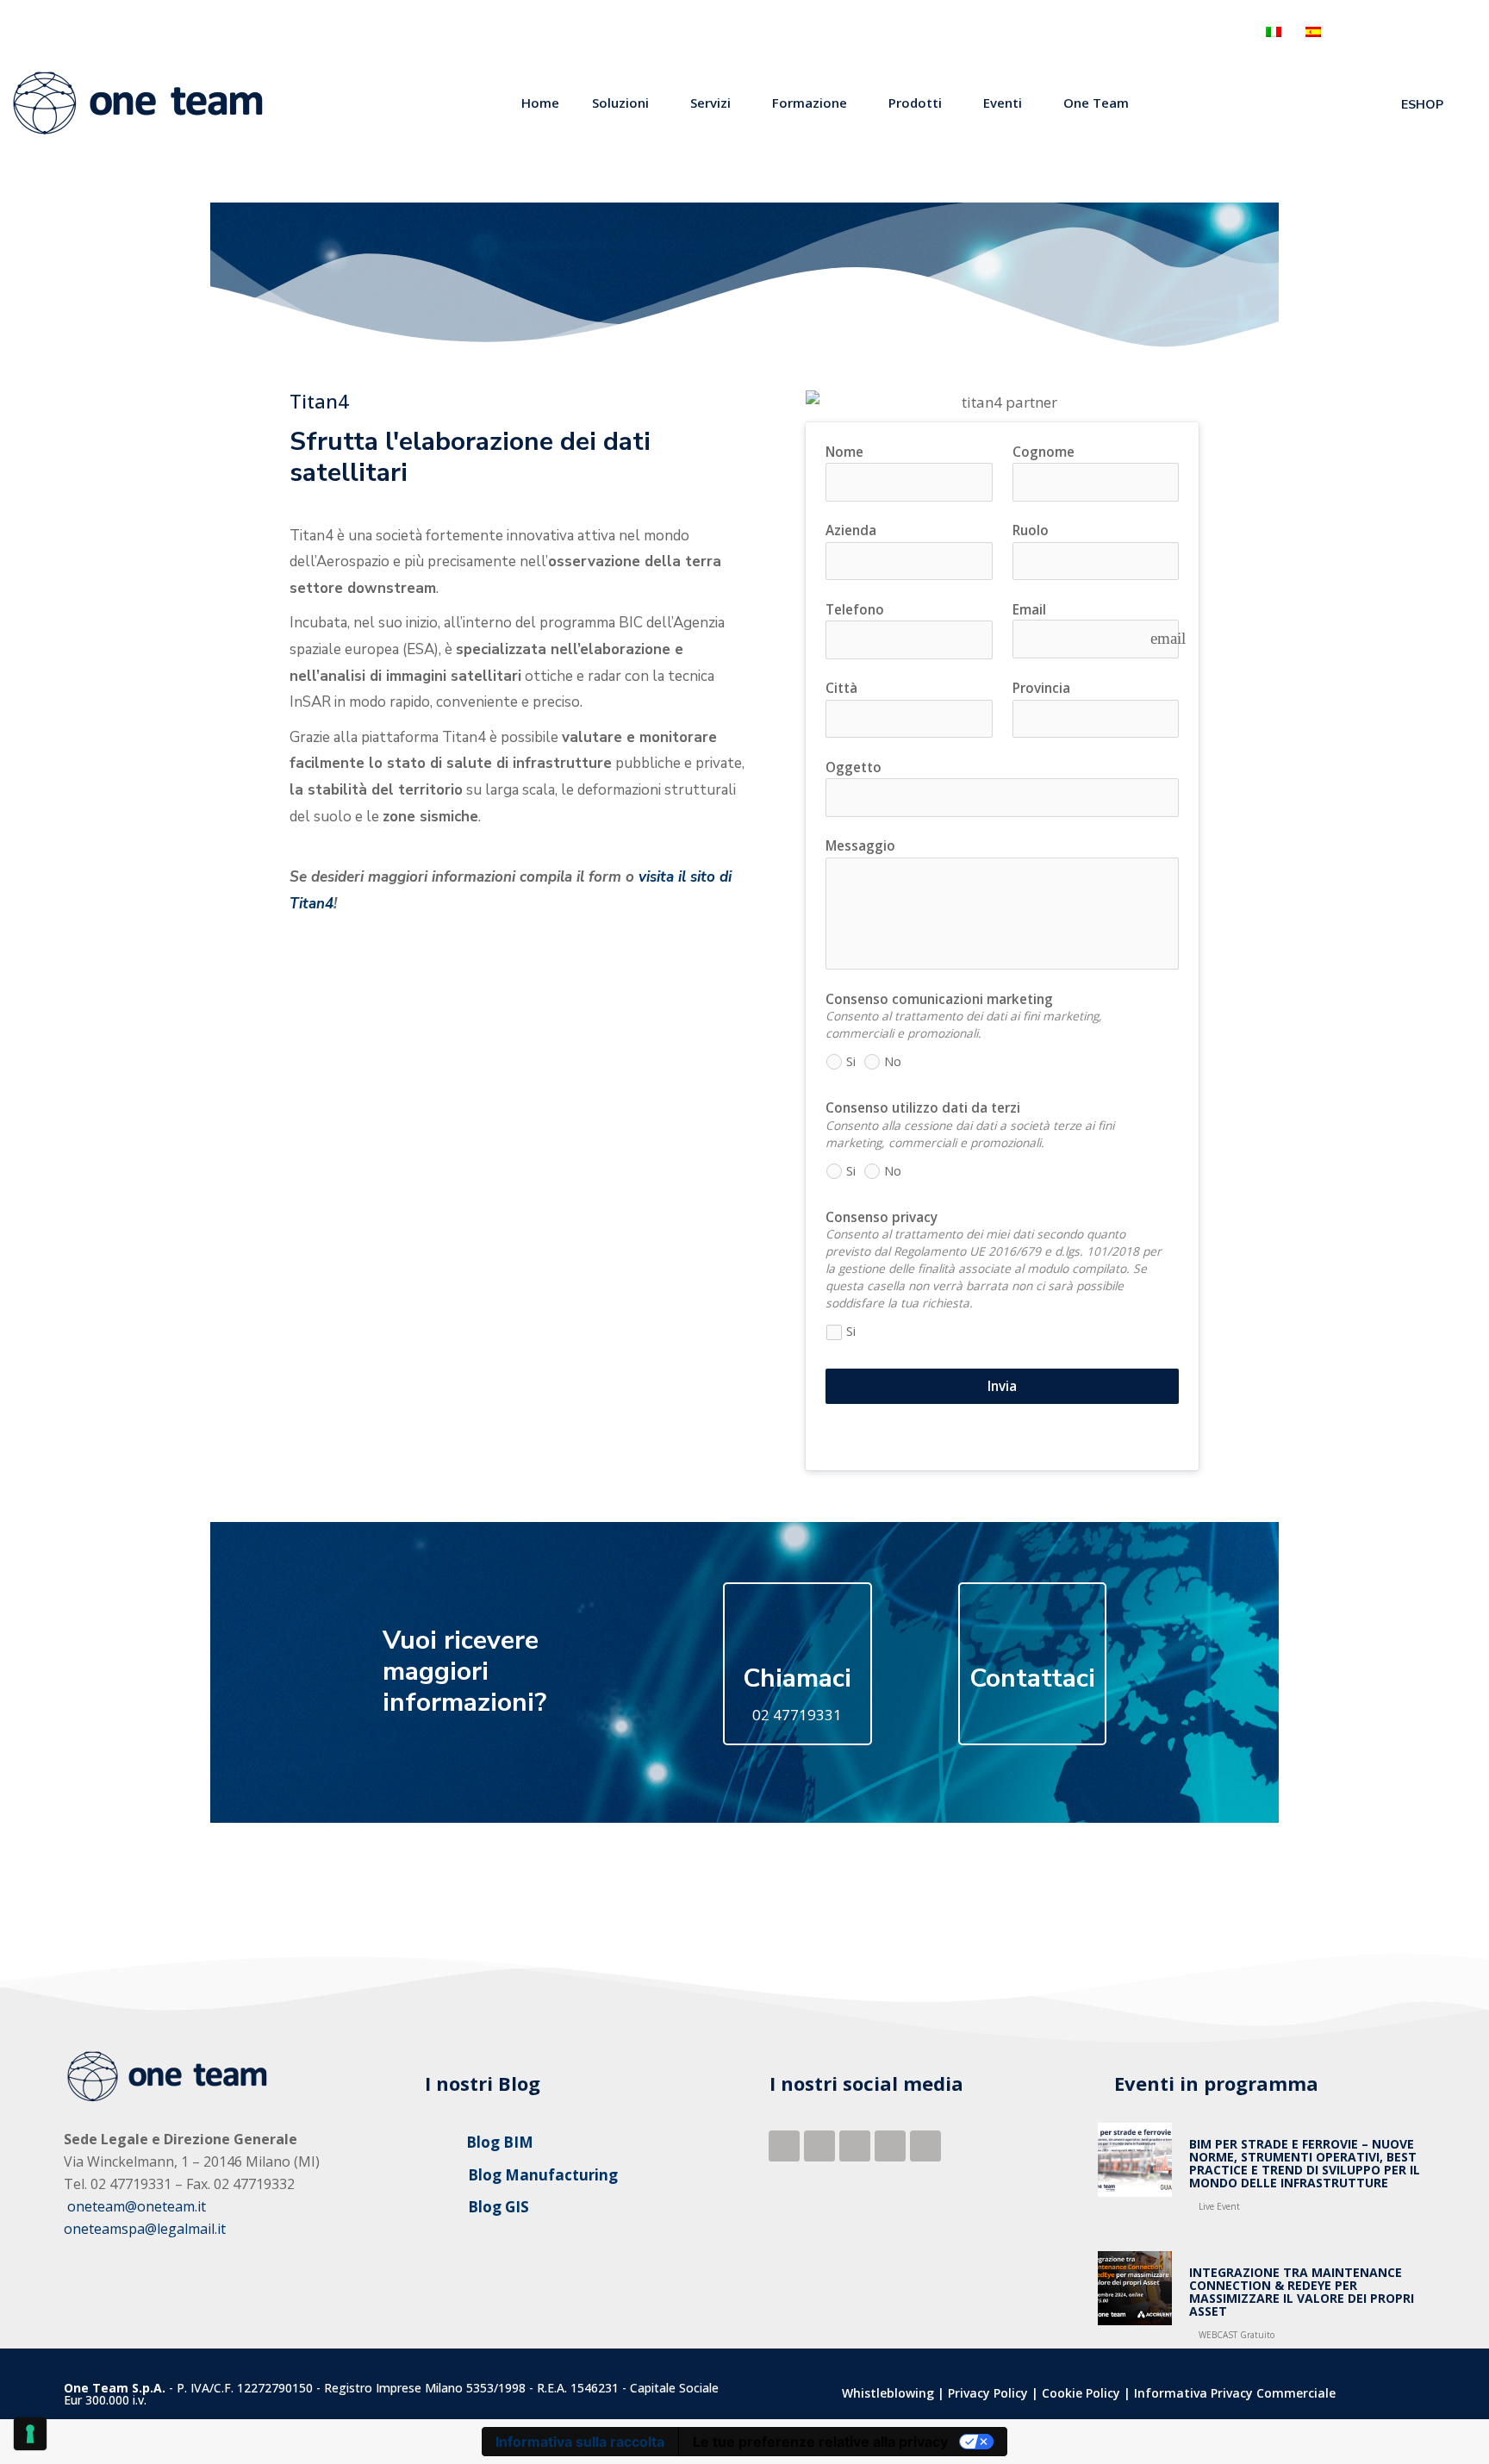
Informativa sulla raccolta (580, 2442)
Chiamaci (797, 1678)
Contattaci (1032, 1678)
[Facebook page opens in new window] (1346, 32)
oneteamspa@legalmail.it (145, 2229)
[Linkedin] (819, 2146)
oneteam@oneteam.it (137, 2206)
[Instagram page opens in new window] (1409, 32)
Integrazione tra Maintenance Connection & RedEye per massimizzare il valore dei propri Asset (1302, 2292)
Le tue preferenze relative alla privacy (820, 2442)
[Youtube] (890, 2146)
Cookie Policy (1081, 2393)
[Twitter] (855, 2146)
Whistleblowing (888, 2393)
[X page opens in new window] (1441, 32)
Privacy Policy (988, 2393)
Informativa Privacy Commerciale (1235, 2393)
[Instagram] (925, 2146)
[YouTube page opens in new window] (1473, 32)
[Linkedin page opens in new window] (1377, 32)
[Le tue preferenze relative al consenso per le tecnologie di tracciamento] (30, 2434)
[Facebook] (784, 2146)
